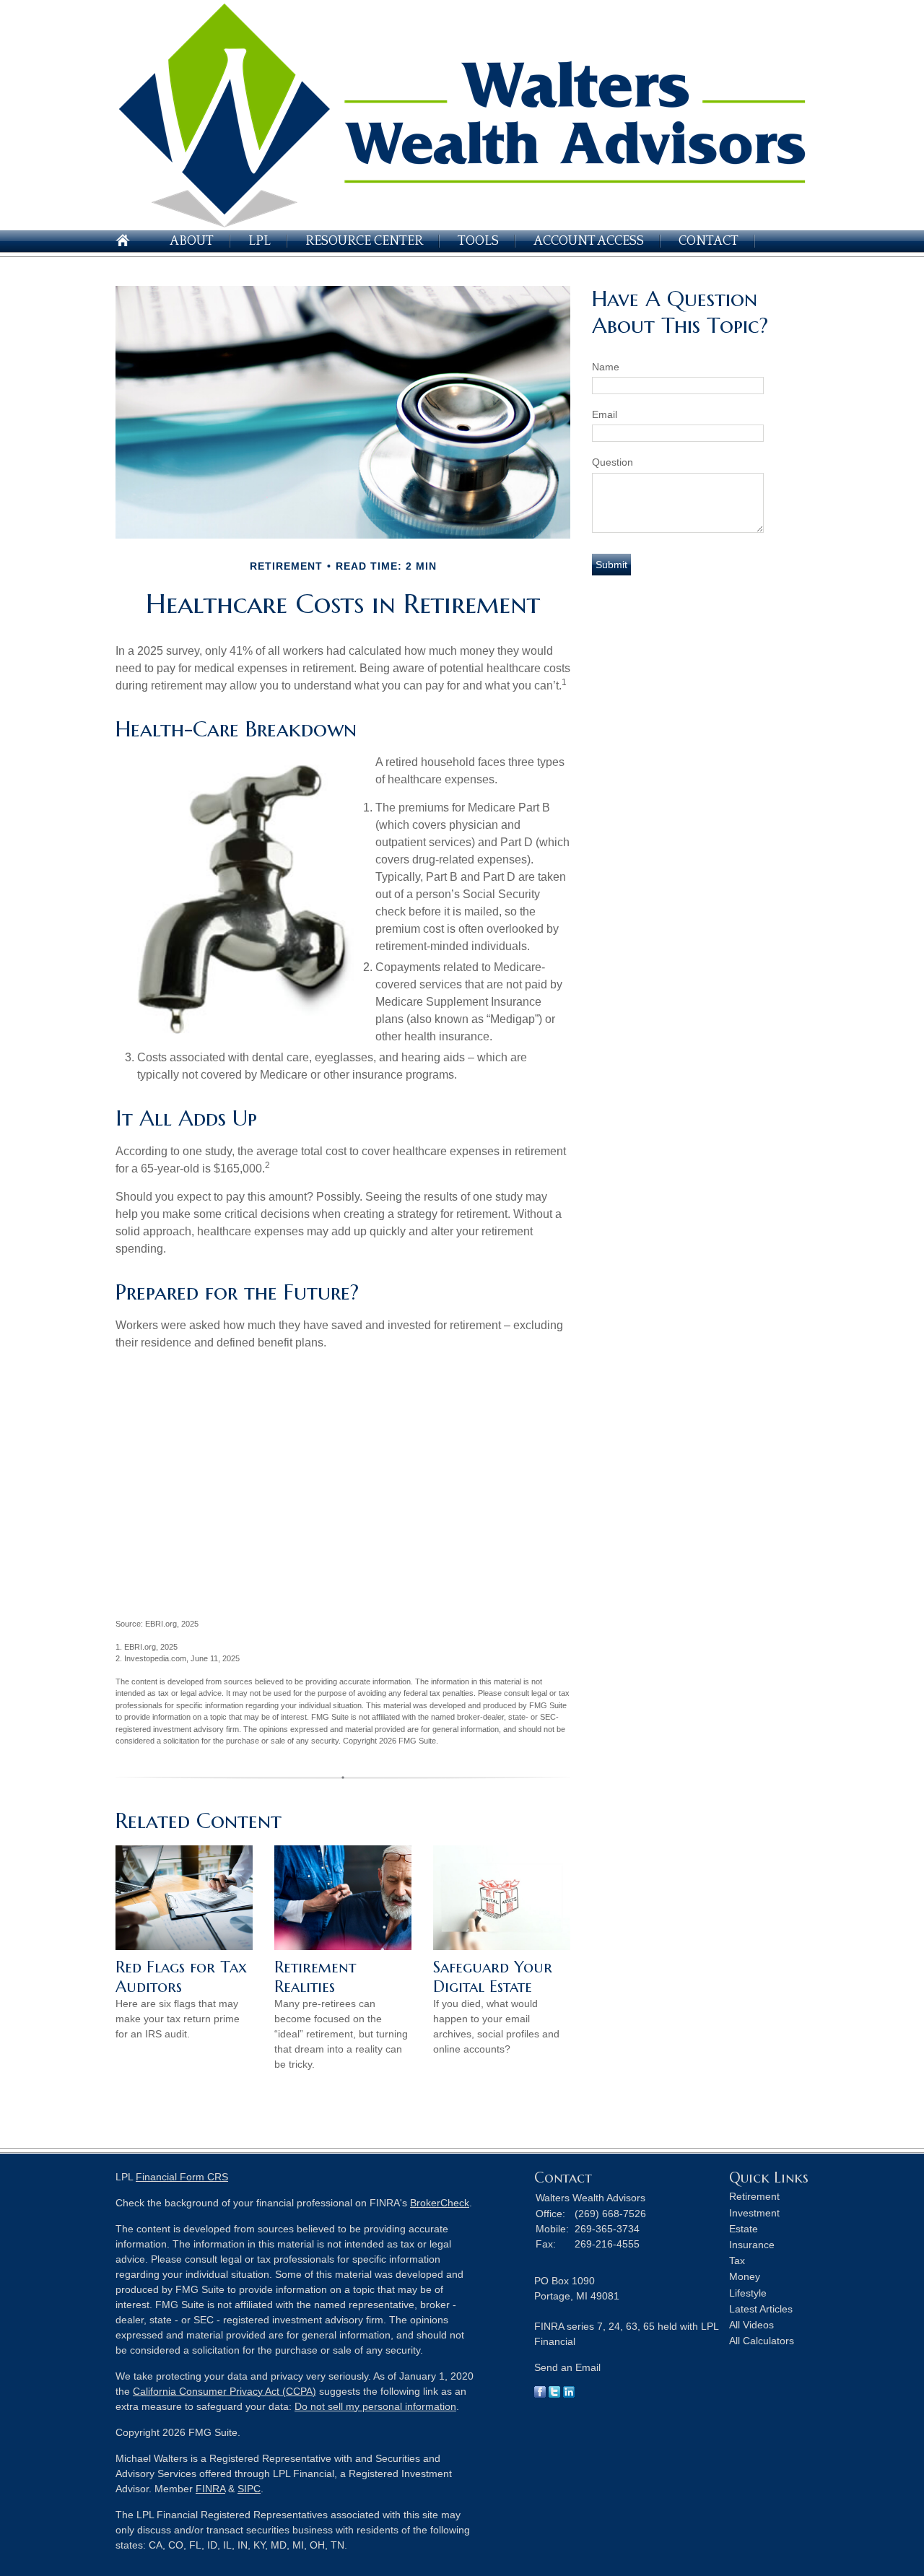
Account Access (589, 241)
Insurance (752, 2245)
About (192, 241)
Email (605, 414)
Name (606, 367)
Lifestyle (748, 2293)
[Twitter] (554, 2394)
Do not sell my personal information (375, 2406)
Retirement (754, 2196)
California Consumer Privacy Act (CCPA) (225, 2391)
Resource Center (364, 241)
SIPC (249, 2489)
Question (613, 462)
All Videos (751, 2325)
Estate (744, 2229)
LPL (260, 241)
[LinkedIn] (569, 2394)
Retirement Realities (315, 1977)
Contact (709, 241)
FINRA (210, 2489)
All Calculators (762, 2341)
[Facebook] (540, 2394)
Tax (737, 2260)
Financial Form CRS (182, 2177)
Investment (754, 2213)
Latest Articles (761, 2309)
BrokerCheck (440, 2203)
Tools (478, 241)
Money (745, 2276)
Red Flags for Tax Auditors (181, 1977)
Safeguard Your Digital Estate (493, 1977)
